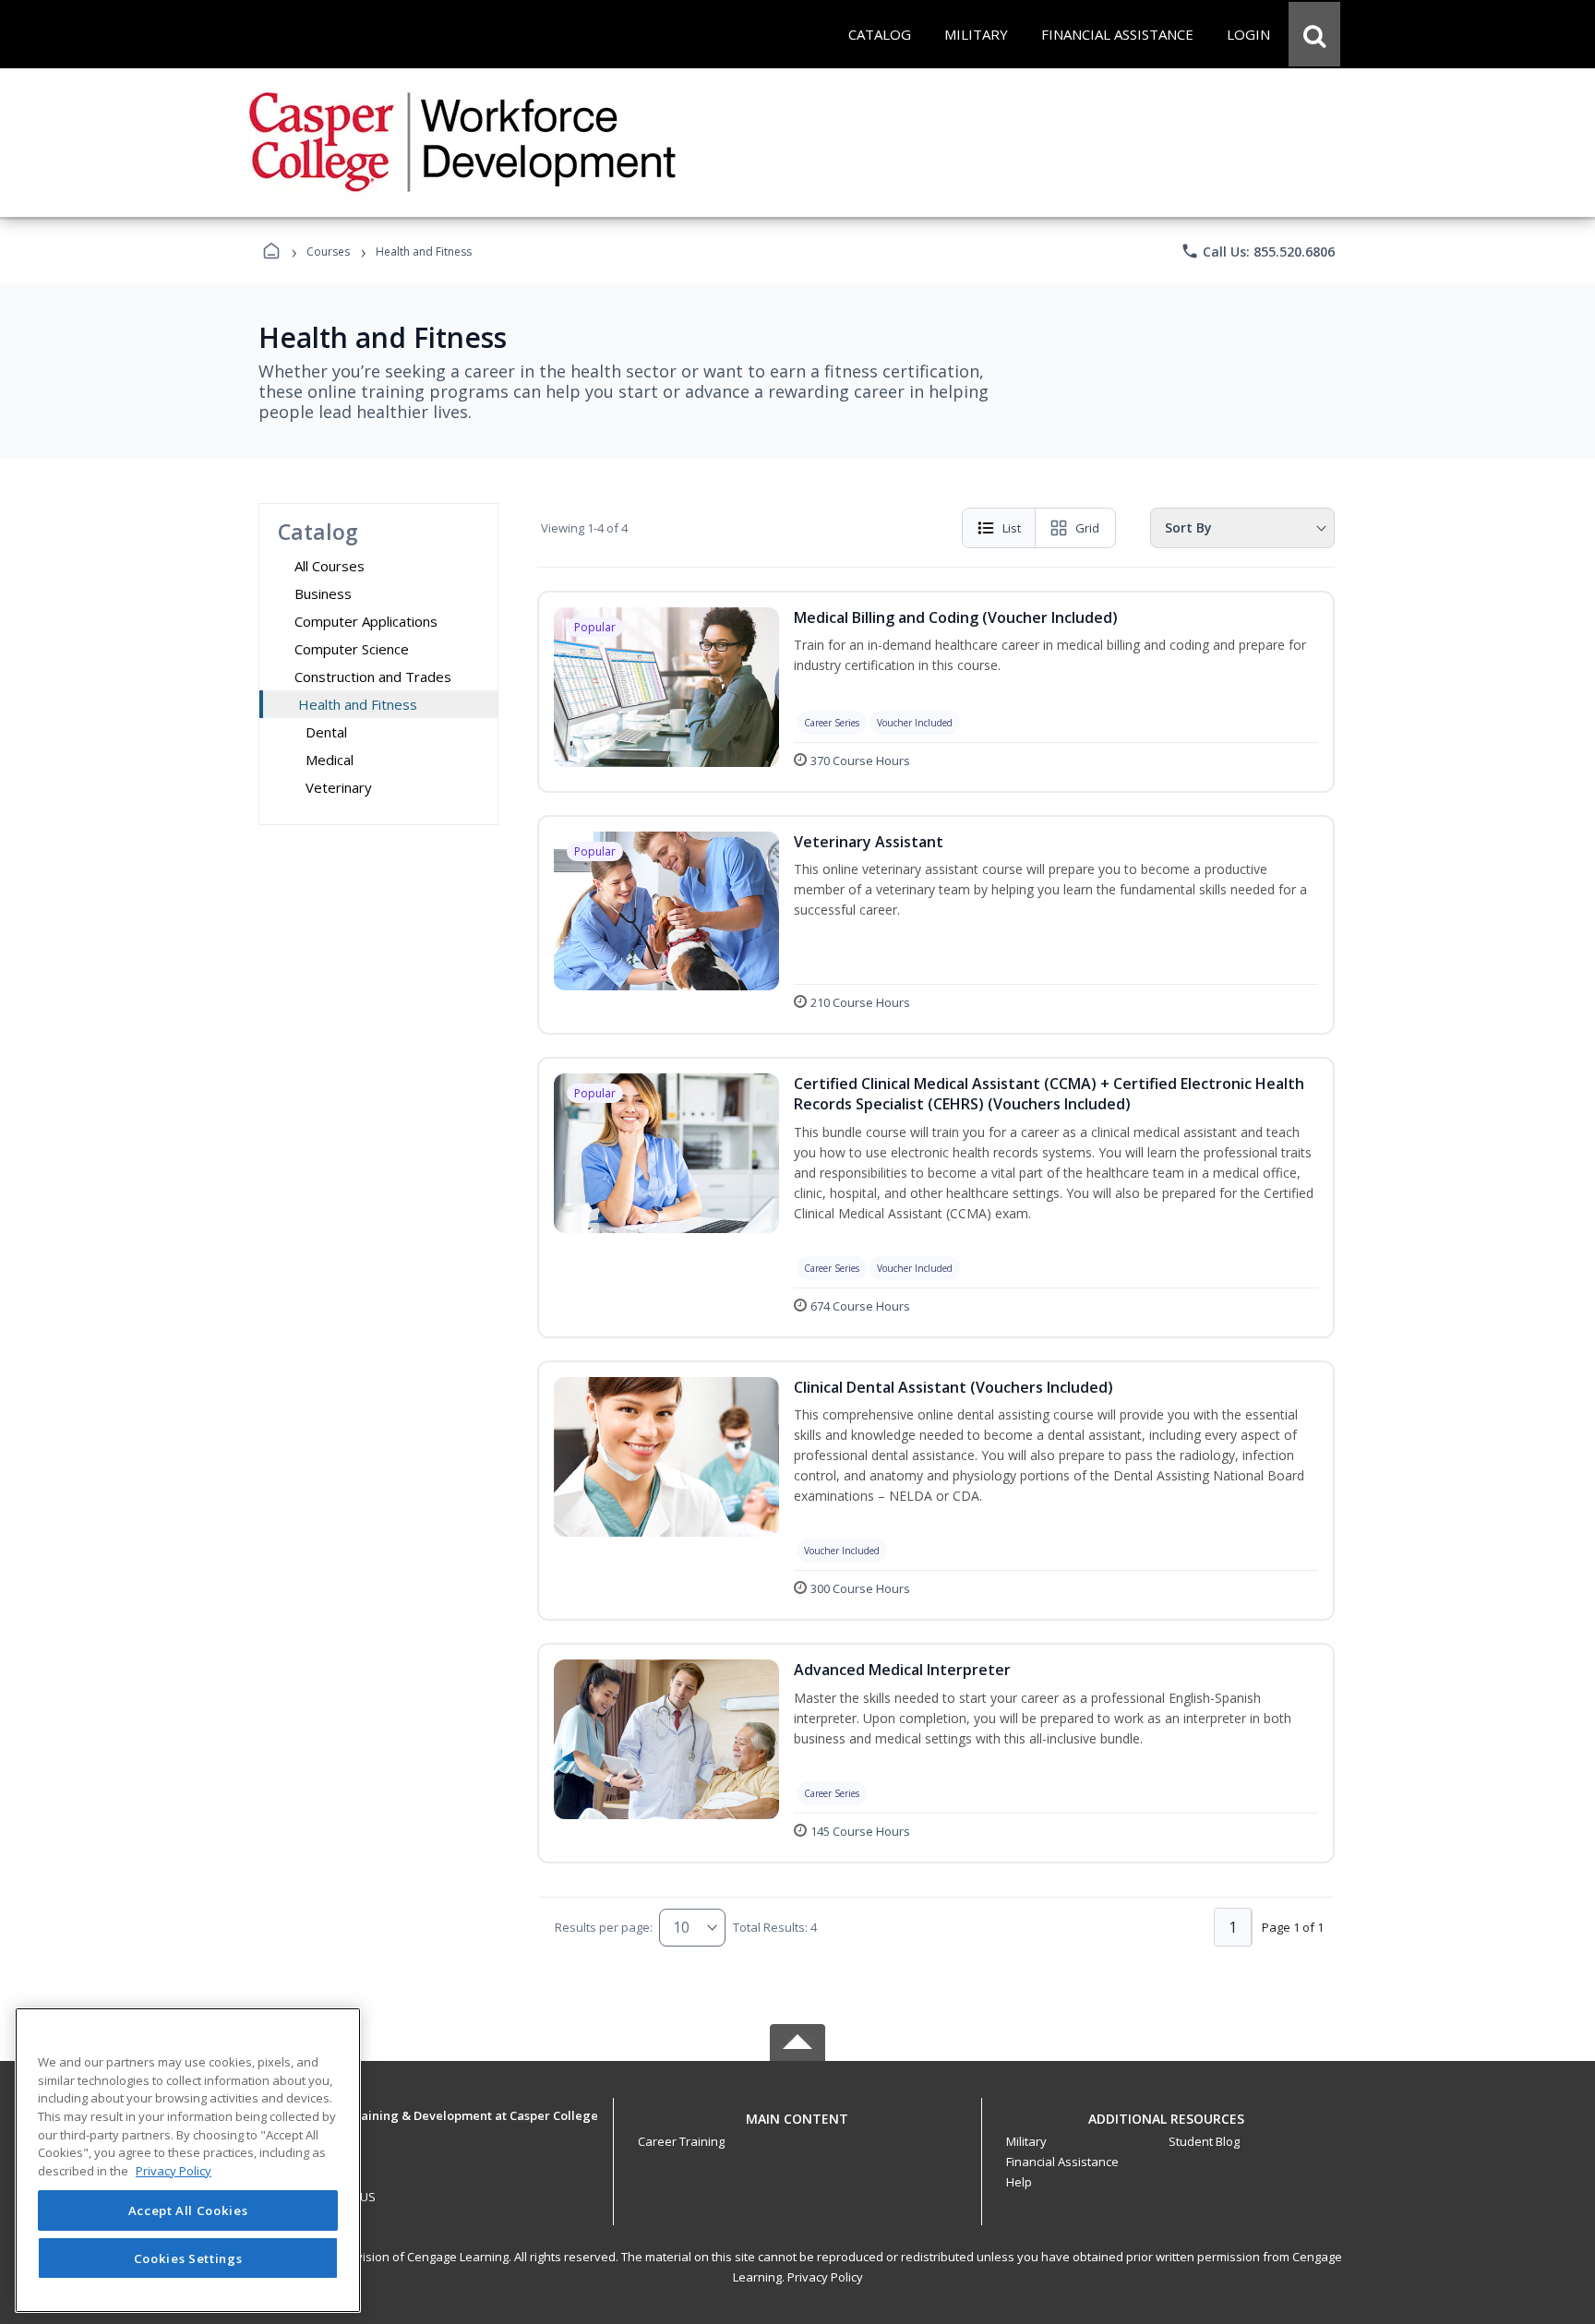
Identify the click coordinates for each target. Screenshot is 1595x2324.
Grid (1087, 528)
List (1012, 528)
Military (1026, 2141)
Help (1019, 2182)
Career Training (681, 2141)
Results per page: (604, 1927)
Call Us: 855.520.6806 (1258, 251)
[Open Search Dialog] (1314, 34)
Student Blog (1204, 2141)
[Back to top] (797, 2129)
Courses (328, 252)
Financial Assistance (1062, 2162)
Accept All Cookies (188, 2210)
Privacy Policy (825, 2277)
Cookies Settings (188, 2258)
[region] (188, 2160)
